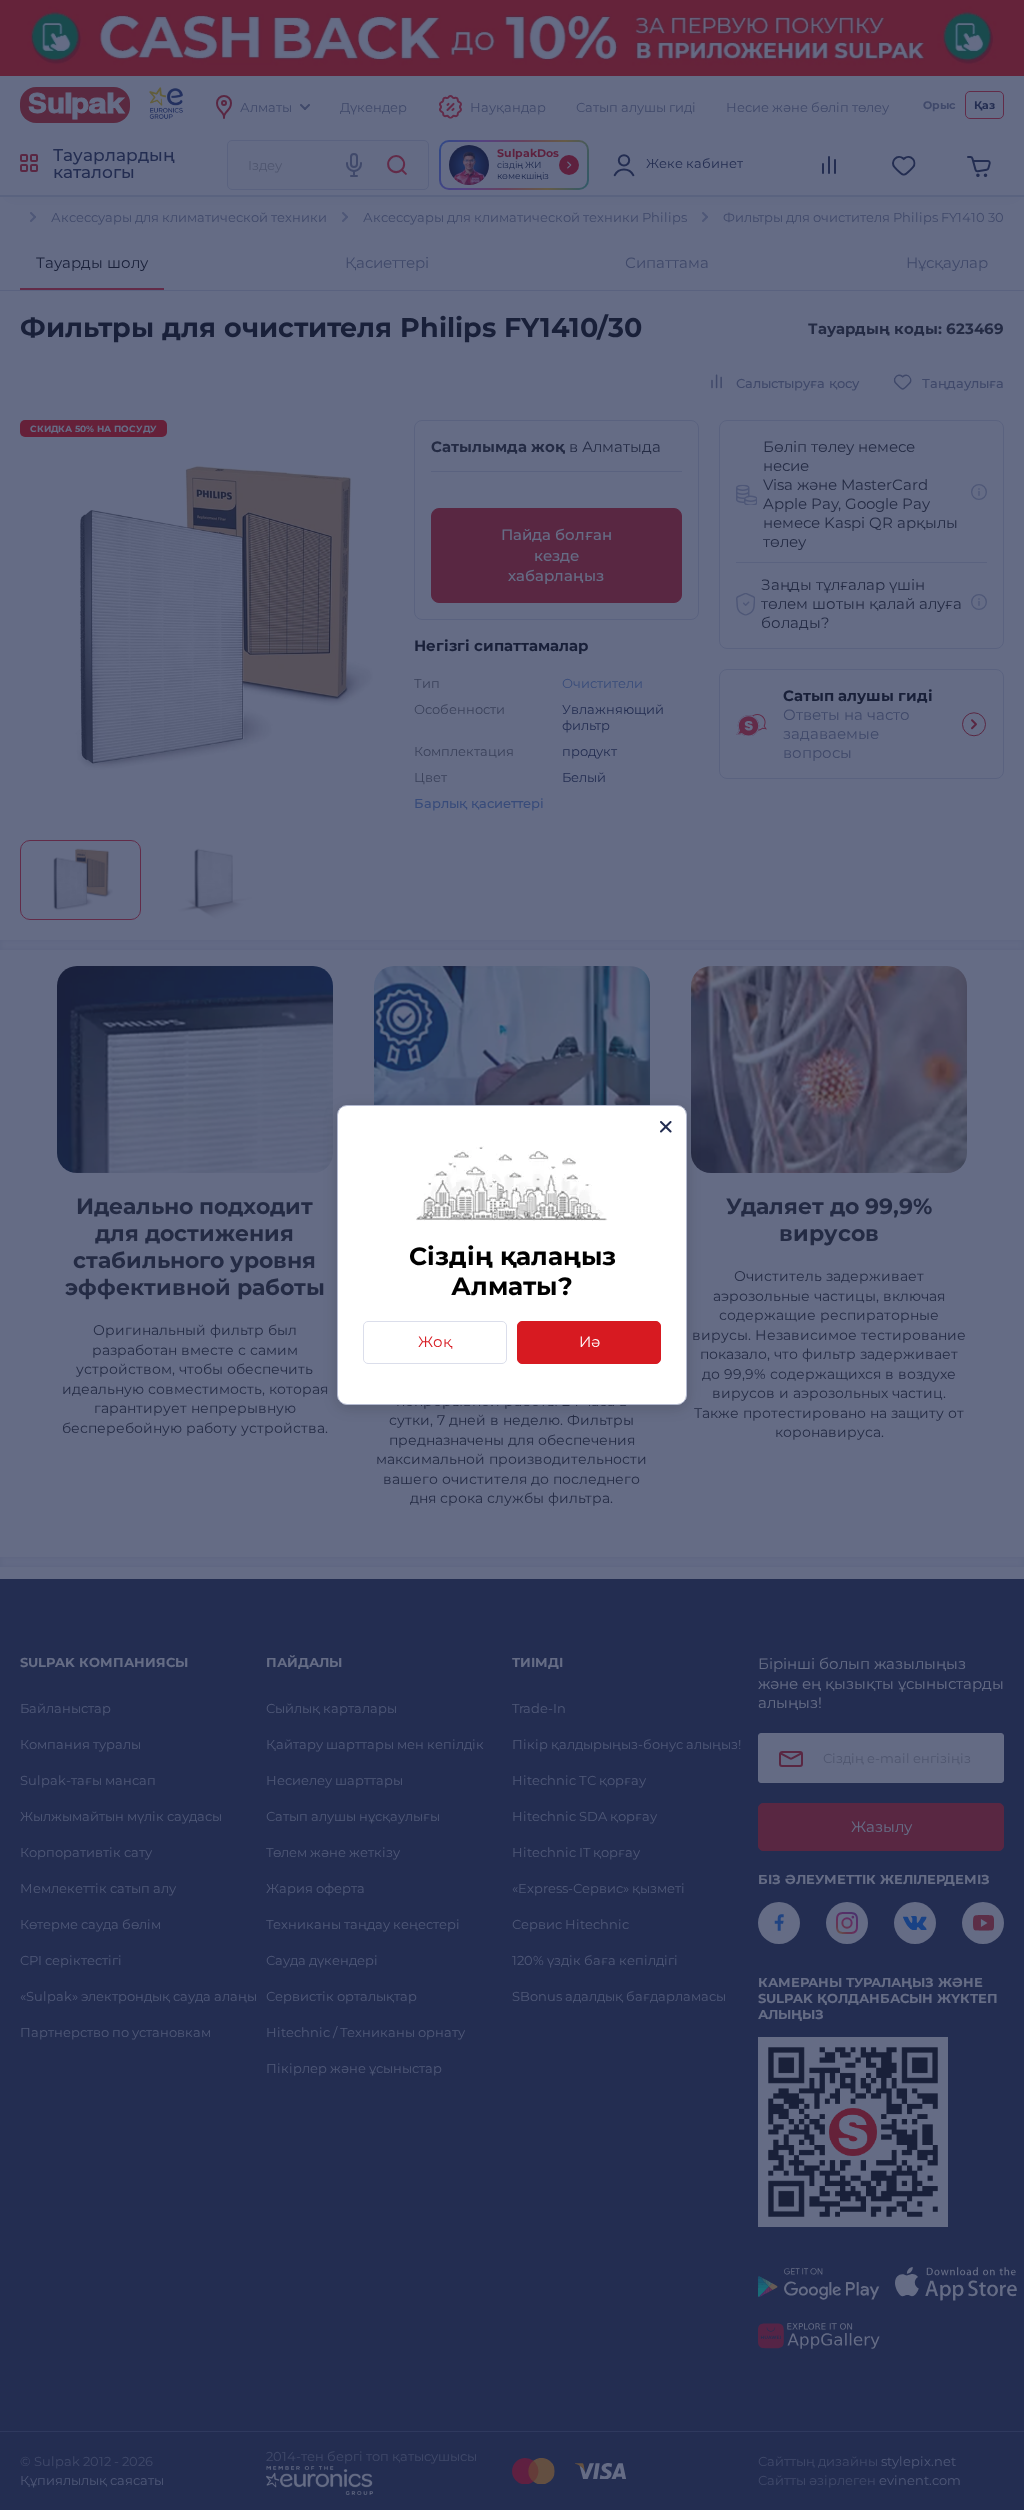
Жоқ (435, 1341)
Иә (589, 1341)
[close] (665, 1126)
